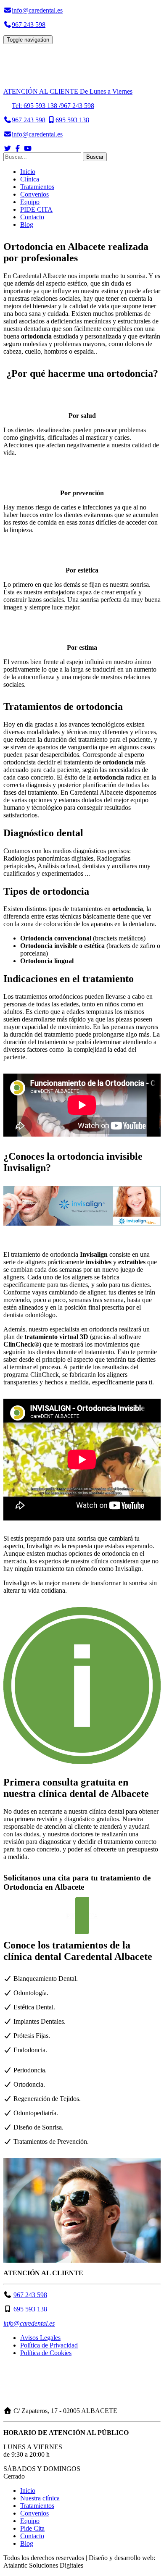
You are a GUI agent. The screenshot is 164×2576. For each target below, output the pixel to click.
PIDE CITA (36, 209)
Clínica (30, 179)
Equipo (30, 202)
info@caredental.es (29, 2323)
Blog (27, 225)
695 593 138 (30, 2309)
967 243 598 (30, 2295)
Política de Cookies (46, 2353)
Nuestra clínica (40, 2498)
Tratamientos (37, 187)
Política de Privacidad (49, 2345)
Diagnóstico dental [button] (43, 833)
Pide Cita (32, 2528)
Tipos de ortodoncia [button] (46, 891)
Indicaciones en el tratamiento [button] (69, 979)
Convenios (34, 194)
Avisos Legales (40, 2338)
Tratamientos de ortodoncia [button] (63, 706)
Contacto (32, 217)
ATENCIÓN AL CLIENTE (68, 91)
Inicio (28, 172)
